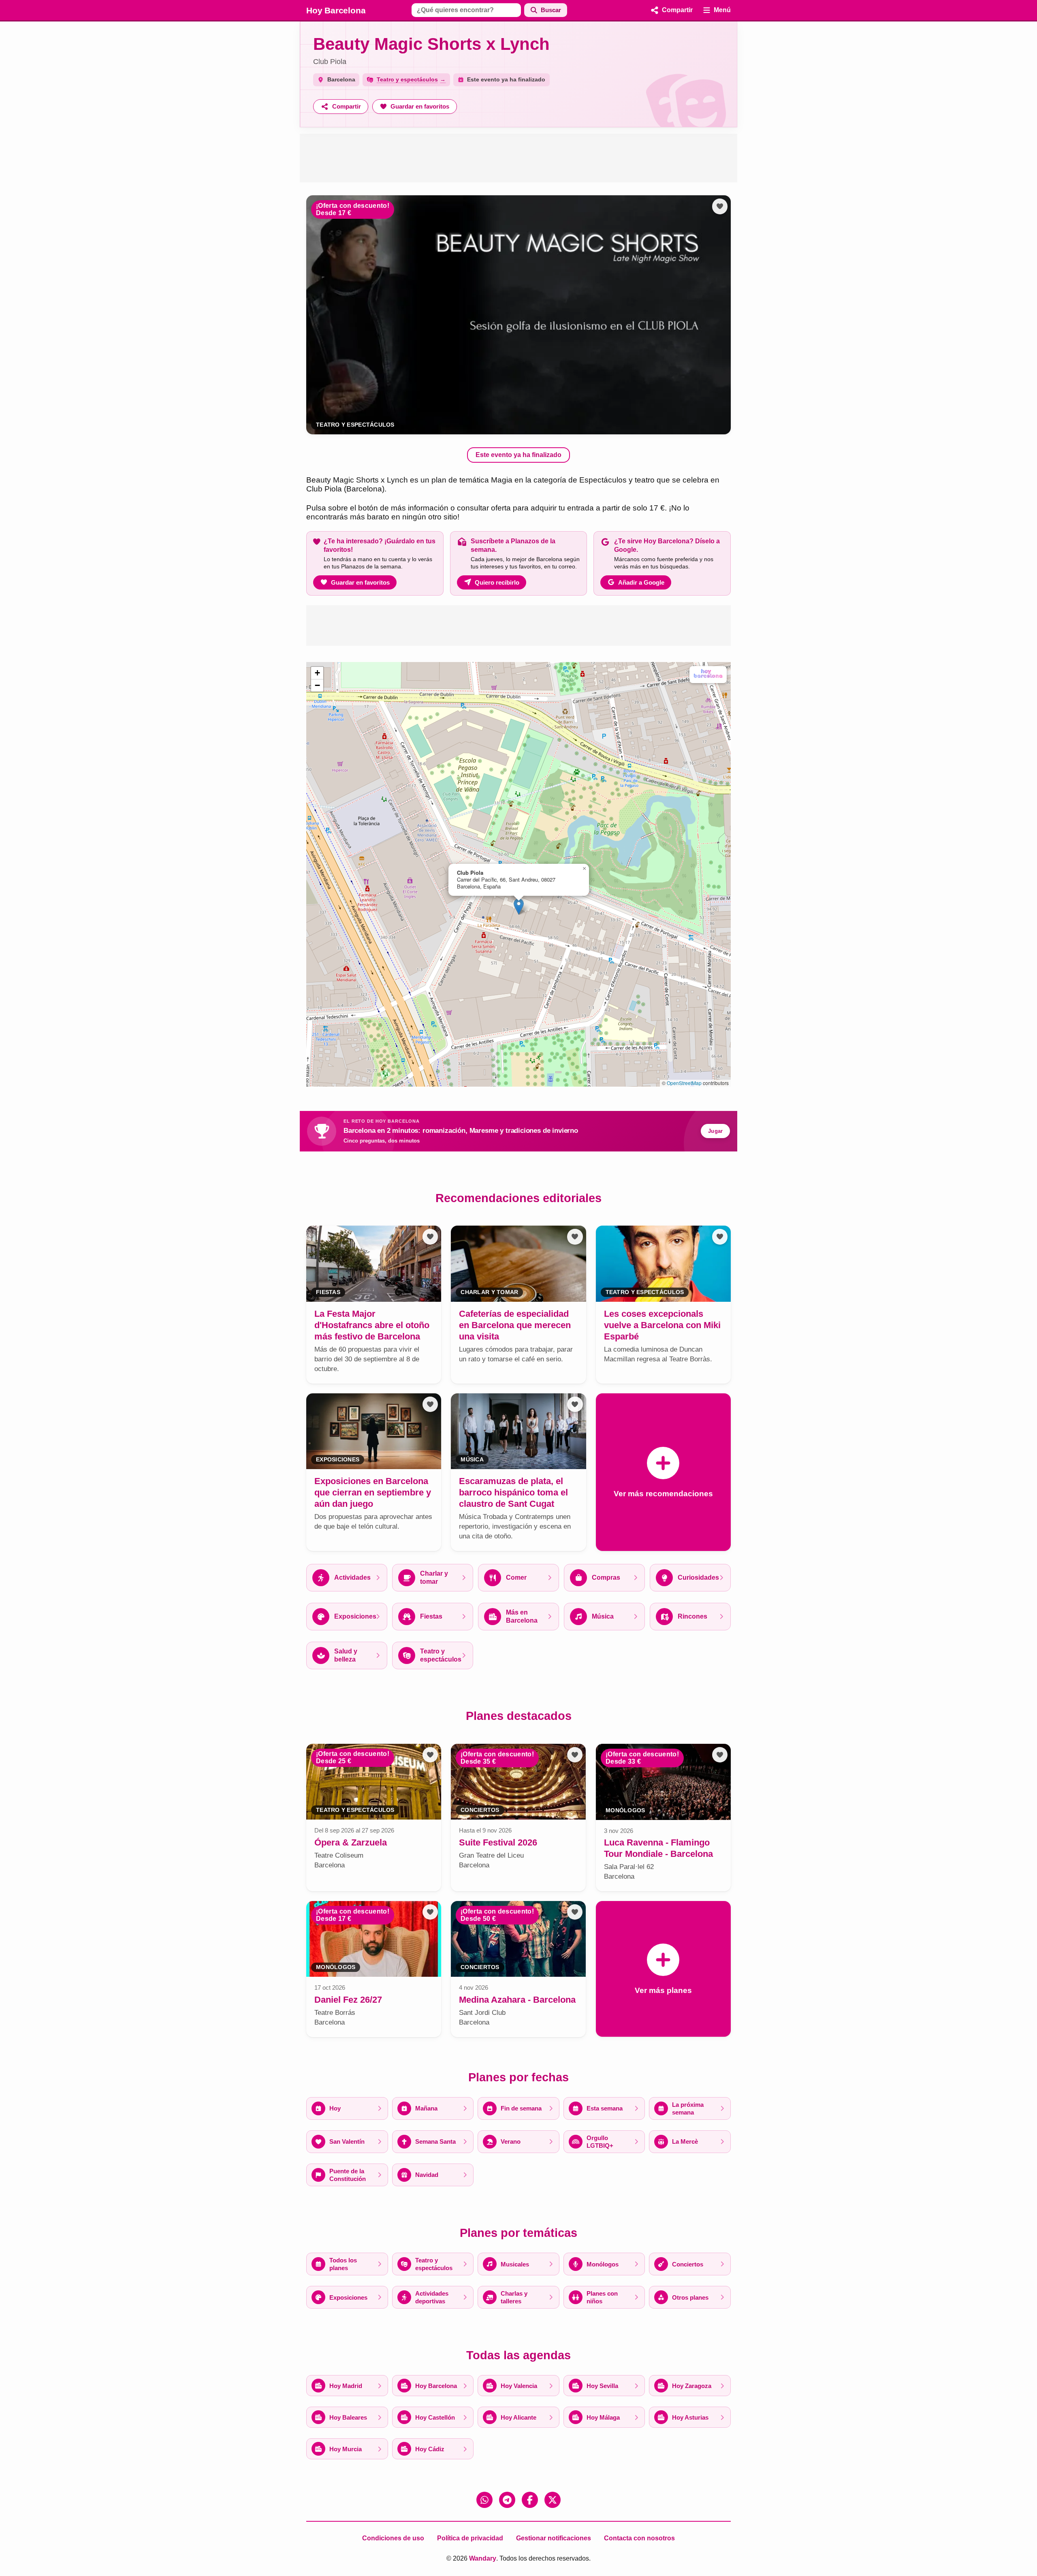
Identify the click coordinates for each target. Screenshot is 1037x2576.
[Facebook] (530, 2500)
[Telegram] (507, 2500)
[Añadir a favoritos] (720, 206)
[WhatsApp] (484, 2500)
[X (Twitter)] (553, 2500)
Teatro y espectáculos (355, 425)
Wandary (483, 2558)
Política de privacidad (470, 2538)
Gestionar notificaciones (554, 2538)
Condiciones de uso (393, 2538)
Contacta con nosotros (639, 2538)
